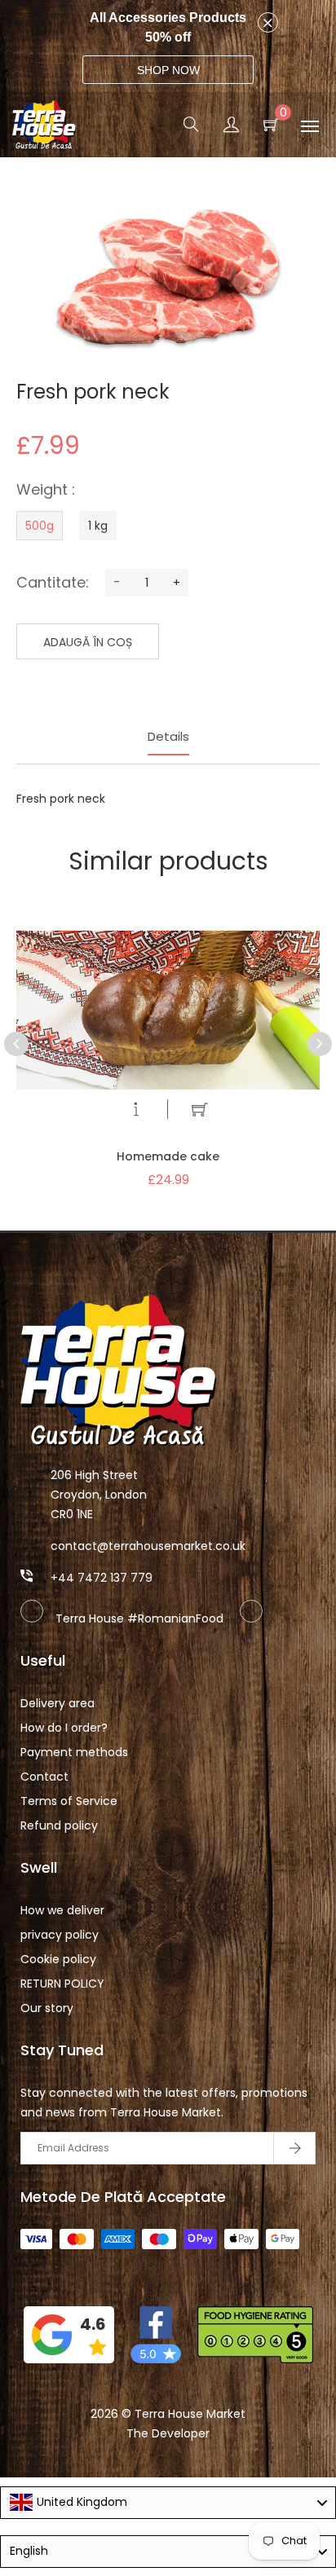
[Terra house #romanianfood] (251, 1618)
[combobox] (168, 2503)
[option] (168, 1032)
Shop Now (168, 70)
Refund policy (59, 1825)
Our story (47, 2008)
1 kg (98, 526)
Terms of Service (69, 1801)
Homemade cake (168, 1156)
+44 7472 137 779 (102, 1578)
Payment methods (74, 1752)
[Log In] (231, 127)
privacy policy (60, 1935)
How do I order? (64, 1728)
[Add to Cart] (200, 1112)
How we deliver (62, 1910)
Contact (44, 1777)
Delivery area (57, 1703)
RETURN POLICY (62, 1984)
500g (40, 526)
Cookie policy (58, 1959)
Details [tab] (168, 736)
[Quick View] (136, 1112)
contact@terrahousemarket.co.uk (148, 1546)
